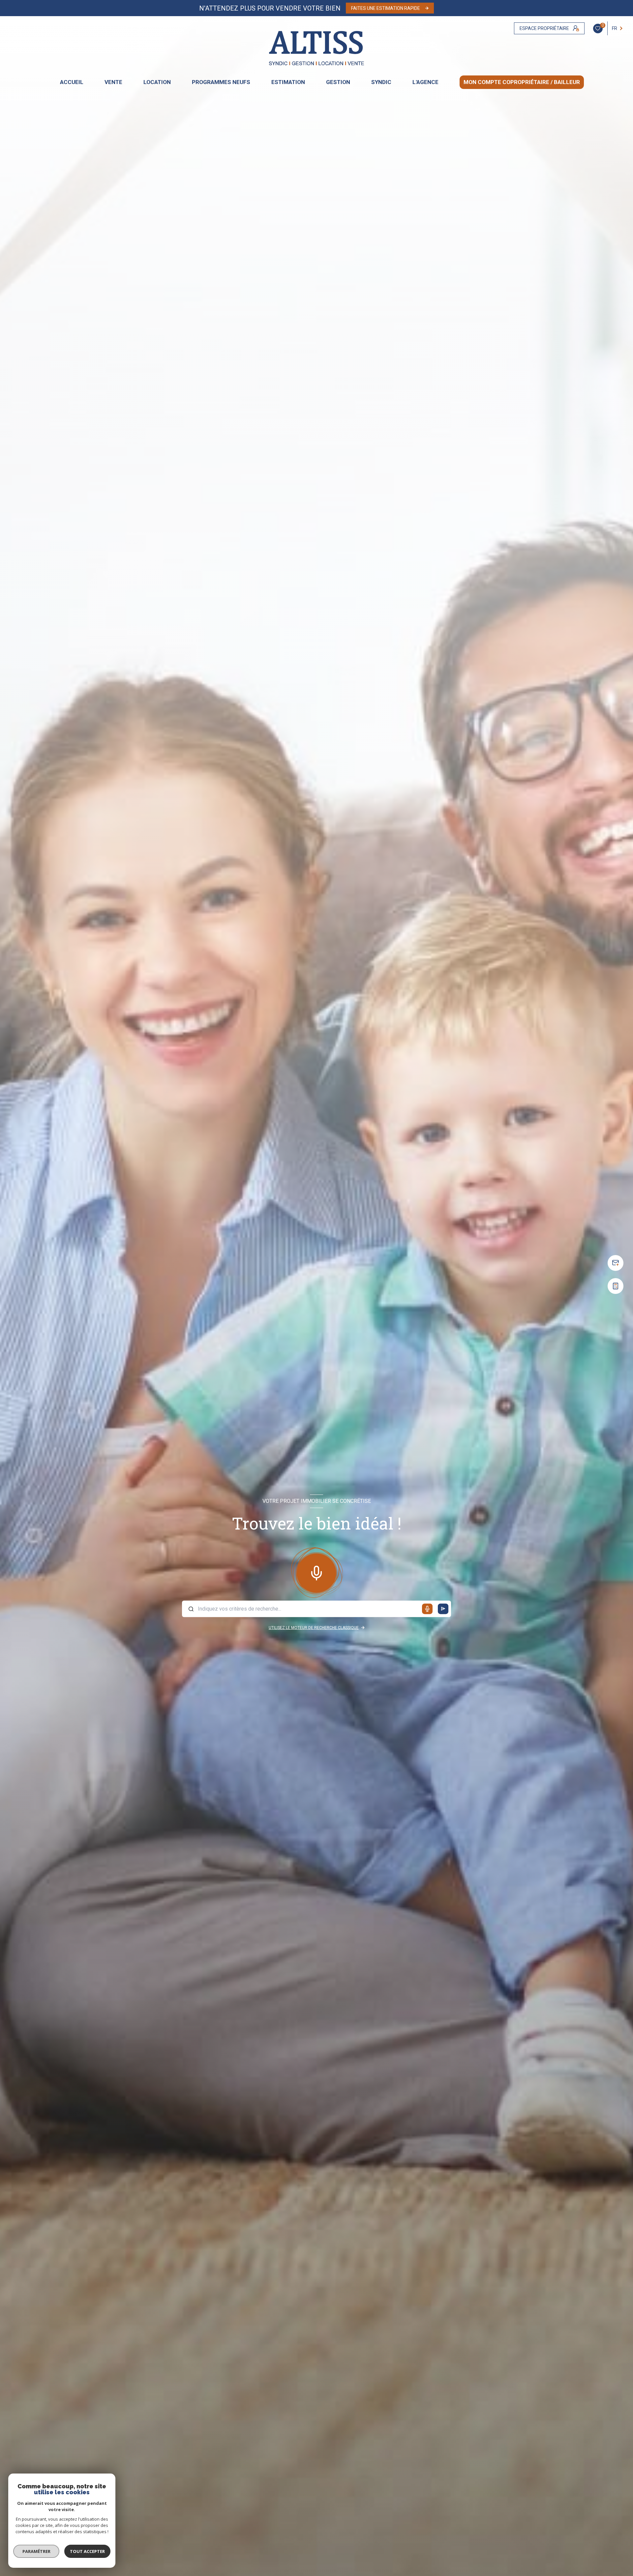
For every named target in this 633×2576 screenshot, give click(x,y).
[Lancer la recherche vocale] (316, 1572)
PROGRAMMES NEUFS (221, 82)
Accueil (72, 82)
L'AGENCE (425, 82)
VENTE (113, 82)
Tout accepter (87, 2551)
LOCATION (157, 82)
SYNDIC (381, 82)
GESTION (338, 82)
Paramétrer (36, 2551)
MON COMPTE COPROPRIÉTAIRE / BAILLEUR (522, 82)
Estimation (288, 82)
